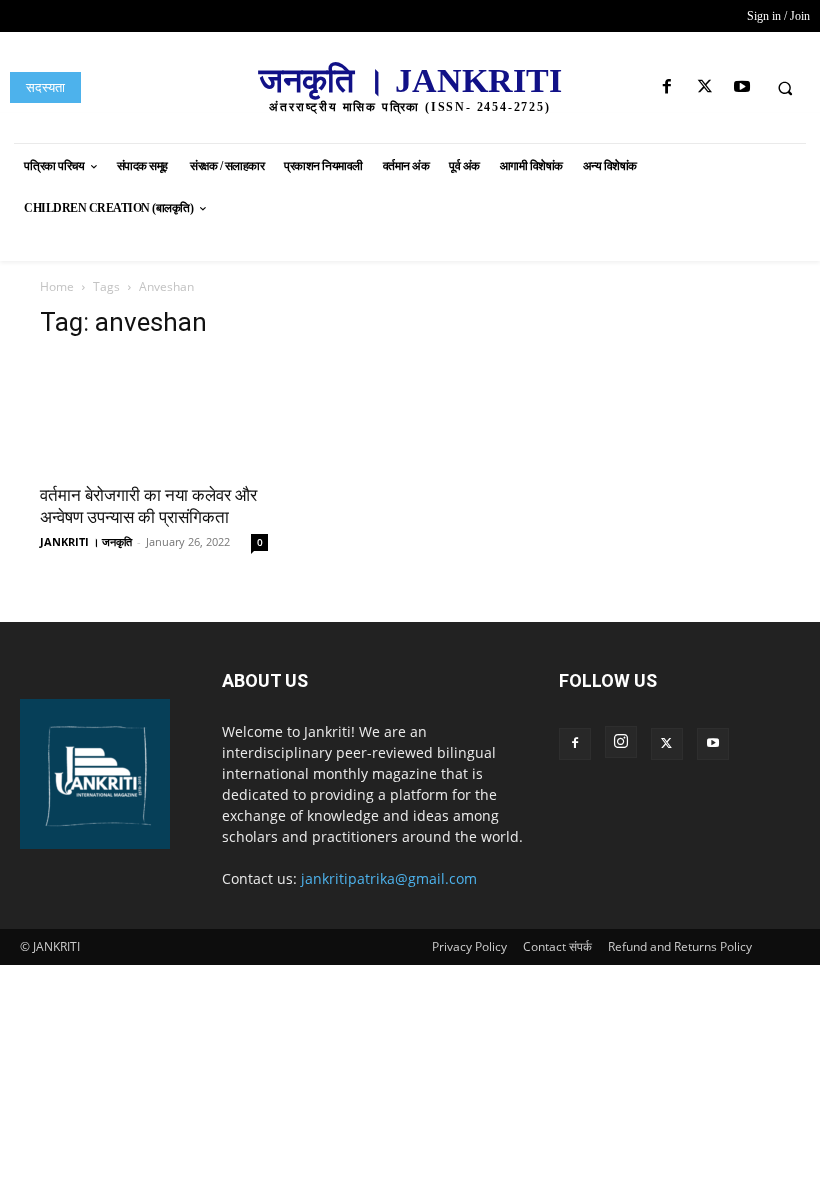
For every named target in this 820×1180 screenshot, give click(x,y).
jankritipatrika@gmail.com (389, 878)
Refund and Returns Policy (680, 946)
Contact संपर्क (557, 946)
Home (57, 286)
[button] (785, 88)
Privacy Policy (469, 946)
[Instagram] (621, 742)
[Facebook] (667, 87)
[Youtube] (741, 87)
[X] (704, 87)
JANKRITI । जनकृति (86, 541)
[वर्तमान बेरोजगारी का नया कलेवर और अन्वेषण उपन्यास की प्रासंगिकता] (154, 414)
